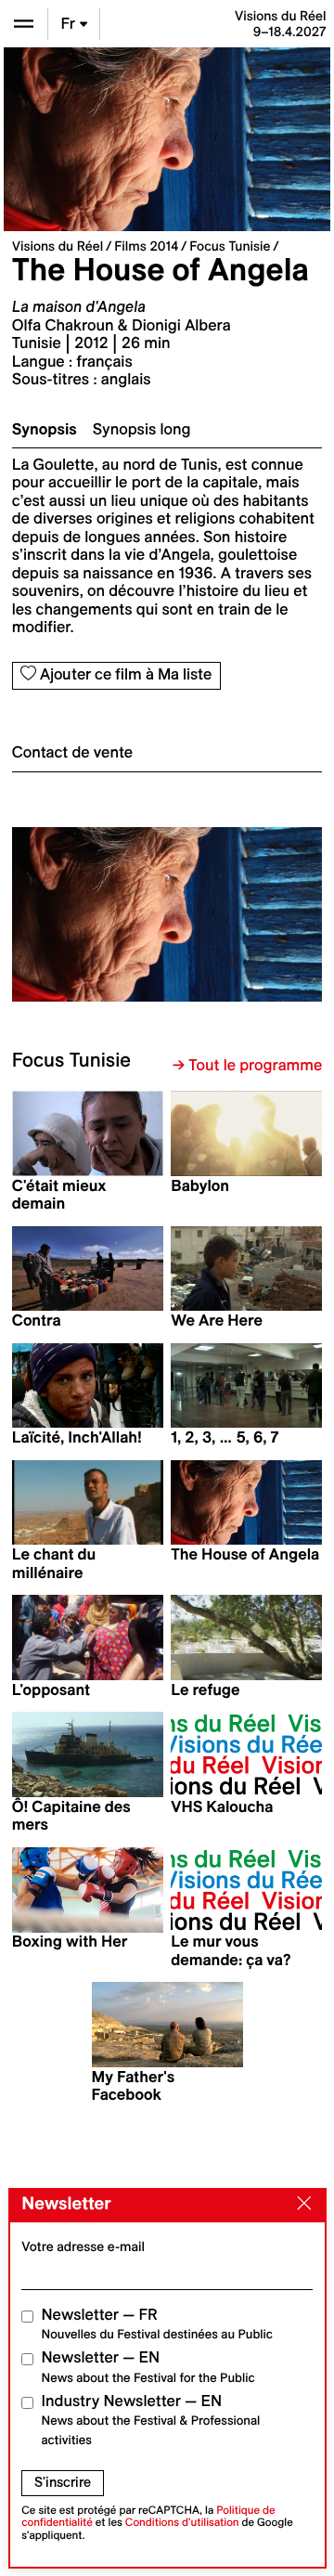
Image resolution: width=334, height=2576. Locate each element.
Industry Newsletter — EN (151, 2420)
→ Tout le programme (247, 1066)
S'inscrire (63, 2482)
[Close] (300, 2205)
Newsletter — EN (148, 2367)
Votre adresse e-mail (83, 2246)
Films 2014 (146, 246)
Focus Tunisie (230, 246)
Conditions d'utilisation (182, 2523)
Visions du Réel (58, 246)
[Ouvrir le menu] (24, 24)
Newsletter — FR (157, 2324)
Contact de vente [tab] (72, 753)
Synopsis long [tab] (142, 430)
